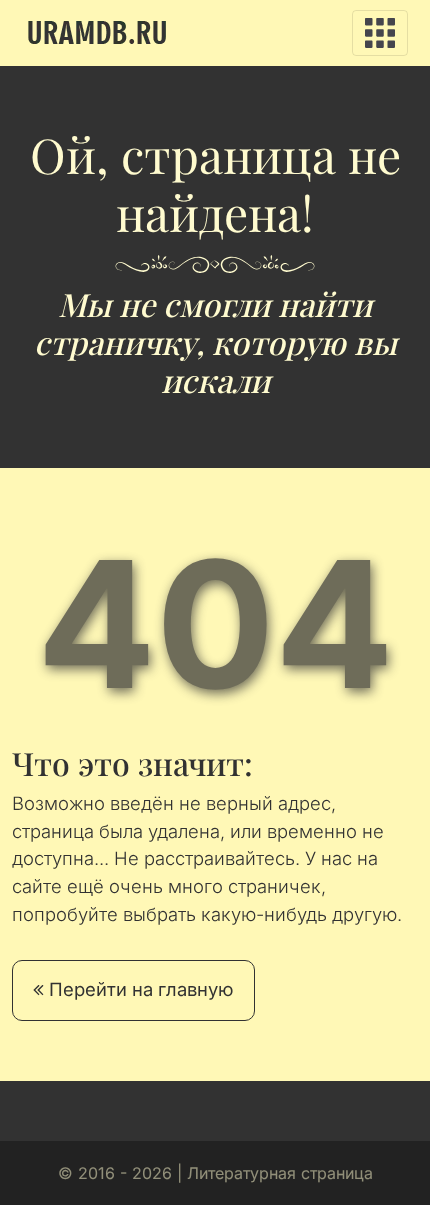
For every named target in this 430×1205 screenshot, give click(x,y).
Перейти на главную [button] (139, 989)
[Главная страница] (97, 33)
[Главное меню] (380, 33)
